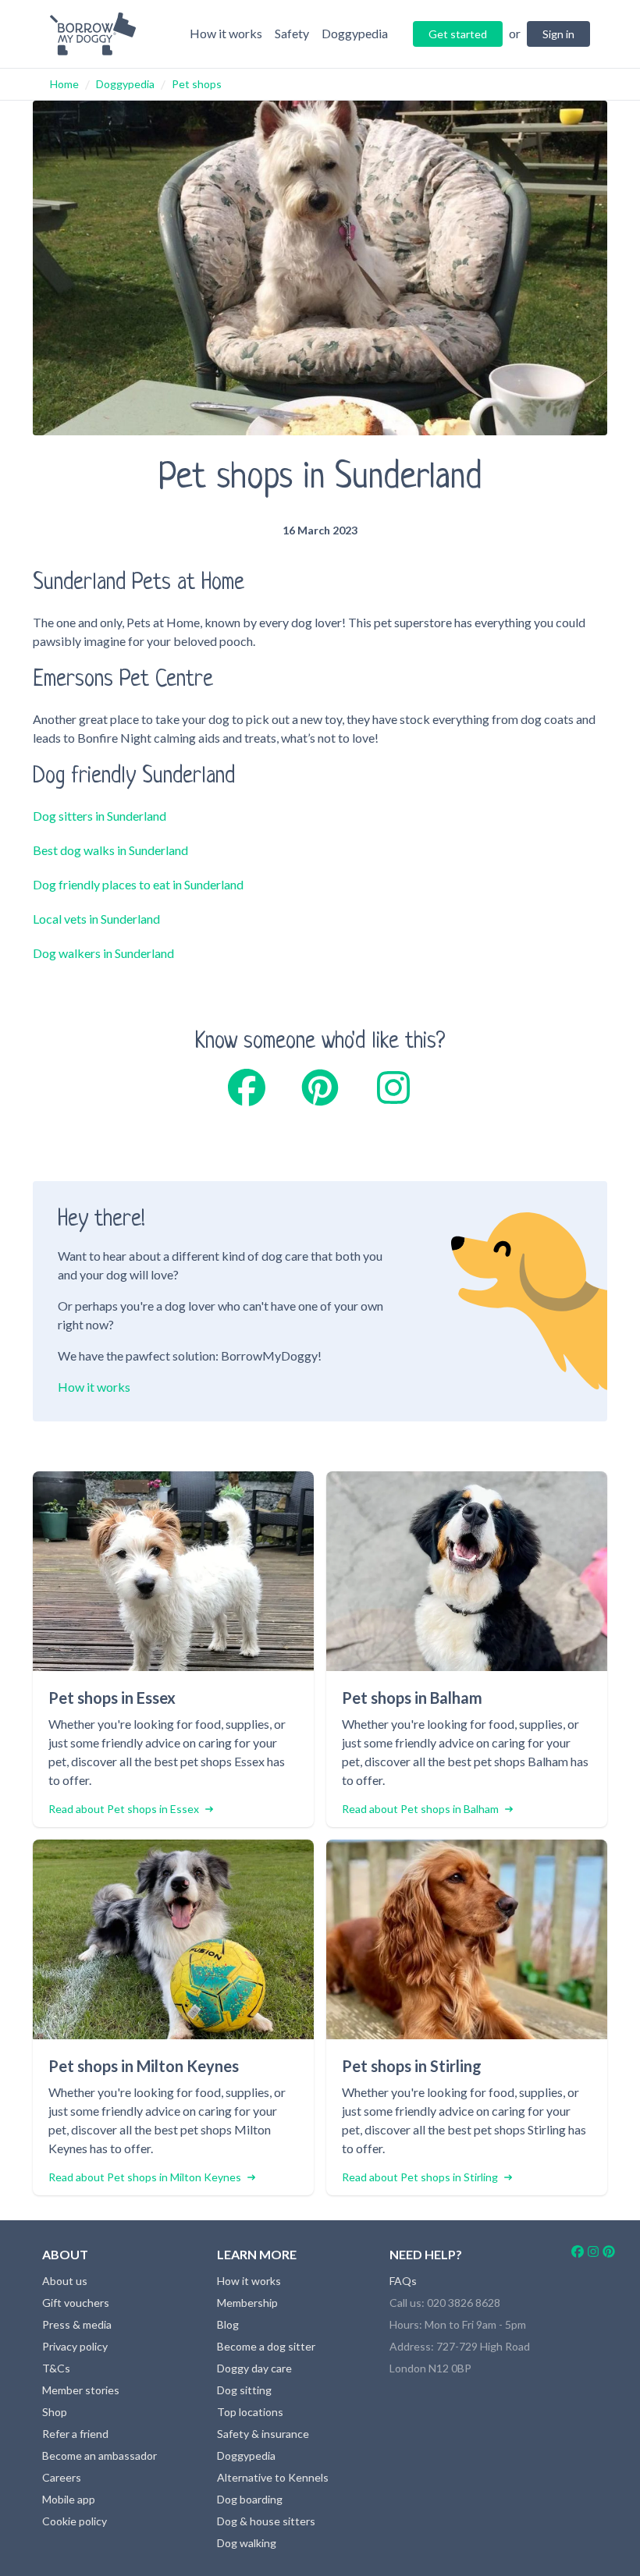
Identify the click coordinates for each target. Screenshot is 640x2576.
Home (64, 84)
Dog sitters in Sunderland (100, 816)
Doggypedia (125, 84)
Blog (228, 2324)
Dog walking (247, 2543)
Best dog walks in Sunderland (110, 850)
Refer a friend (75, 2434)
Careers (62, 2477)
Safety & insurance (263, 2434)
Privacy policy (75, 2346)
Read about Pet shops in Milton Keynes (145, 2177)
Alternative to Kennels (273, 2477)
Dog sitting (244, 2390)
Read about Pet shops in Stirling (420, 2177)
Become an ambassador (100, 2455)
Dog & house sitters (266, 2521)
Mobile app (69, 2499)
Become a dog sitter (266, 2346)
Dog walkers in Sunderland (103, 953)
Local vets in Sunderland (96, 919)
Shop (55, 2412)
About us (65, 2281)
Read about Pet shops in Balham (420, 1809)
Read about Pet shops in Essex (124, 1809)
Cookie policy (75, 2521)
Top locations (250, 2412)
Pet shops (197, 84)
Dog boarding (250, 2499)
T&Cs (56, 2368)
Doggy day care (254, 2368)
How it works (94, 1387)
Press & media (77, 2324)
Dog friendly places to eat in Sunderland (138, 884)
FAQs (403, 2281)
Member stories (81, 2390)
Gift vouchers (76, 2303)
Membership (247, 2303)
